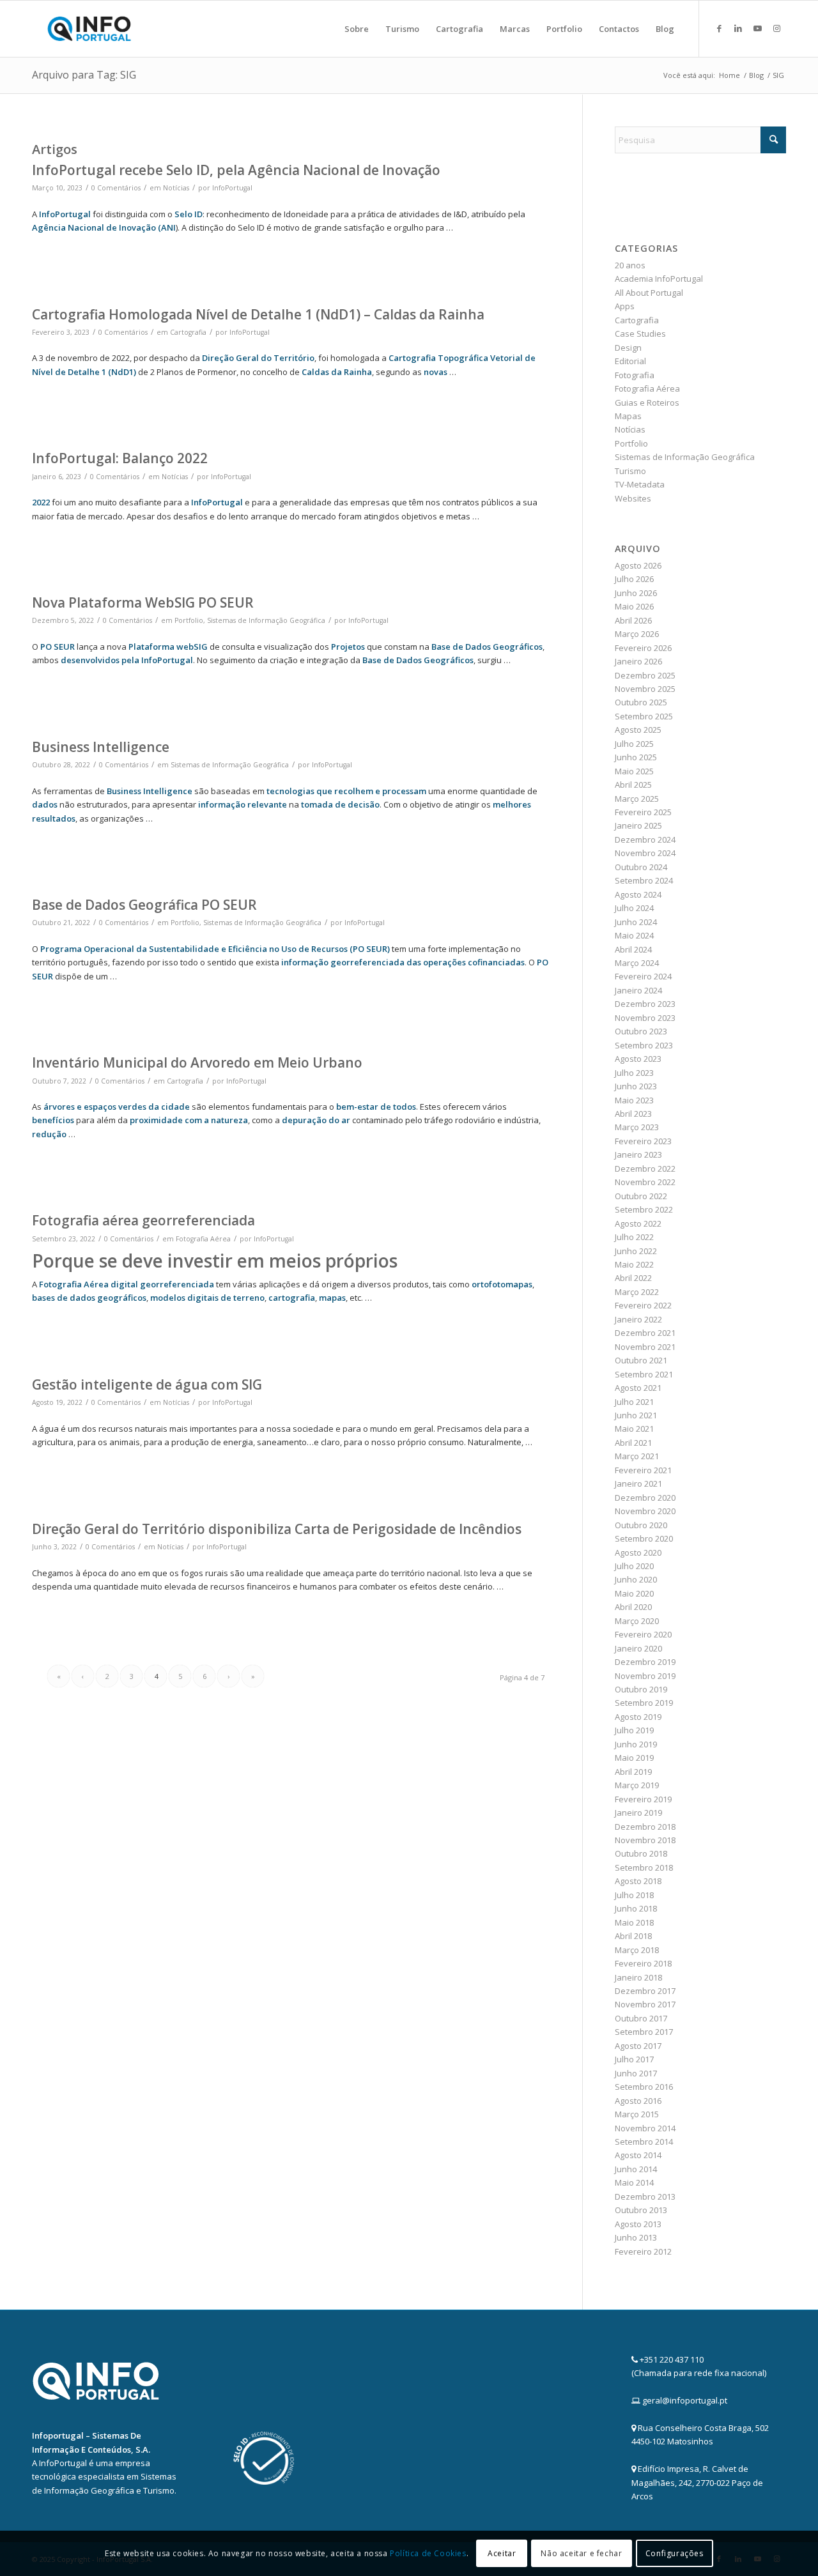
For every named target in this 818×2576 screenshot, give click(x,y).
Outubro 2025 (641, 702)
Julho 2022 (634, 1237)
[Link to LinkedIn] (738, 28)
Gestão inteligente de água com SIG (147, 1384)
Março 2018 (637, 1950)
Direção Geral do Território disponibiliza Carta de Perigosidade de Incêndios (277, 1529)
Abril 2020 (633, 1607)
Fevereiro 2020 (643, 1634)
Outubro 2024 (641, 867)
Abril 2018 (633, 1936)
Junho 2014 (636, 2169)
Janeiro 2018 (638, 1977)
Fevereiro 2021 (643, 1470)
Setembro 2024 (644, 880)
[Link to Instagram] (776, 28)
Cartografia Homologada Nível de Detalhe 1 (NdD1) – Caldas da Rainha (258, 314)
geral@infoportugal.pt (685, 2400)
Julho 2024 (634, 908)
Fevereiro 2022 (643, 1305)
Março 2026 (637, 634)
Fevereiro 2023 (643, 1141)
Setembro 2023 (644, 1045)
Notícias (176, 188)
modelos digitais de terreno (207, 1298)
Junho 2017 (636, 2073)
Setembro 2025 (644, 716)
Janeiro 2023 (638, 1154)
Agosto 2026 (638, 565)
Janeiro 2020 (638, 1648)
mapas (332, 1298)
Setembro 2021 (644, 1374)
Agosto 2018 (638, 1881)
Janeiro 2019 (638, 1813)
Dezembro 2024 (645, 839)
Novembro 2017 (645, 2004)
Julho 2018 (634, 1895)
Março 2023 (637, 1127)
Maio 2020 (634, 1593)
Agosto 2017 (638, 2046)
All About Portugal (649, 293)
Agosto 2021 (638, 1388)
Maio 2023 (634, 1100)
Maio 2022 (634, 1264)
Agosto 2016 (638, 2101)
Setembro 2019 (644, 1703)
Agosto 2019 (638, 1717)
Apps (625, 306)
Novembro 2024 (645, 853)
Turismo (630, 471)
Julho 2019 (634, 1730)
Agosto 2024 (638, 894)
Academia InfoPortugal (659, 279)
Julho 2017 (634, 2059)
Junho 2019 (636, 1744)
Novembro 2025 (645, 689)
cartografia (292, 1298)
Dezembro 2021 (645, 1333)
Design (628, 348)
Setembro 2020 (644, 1538)
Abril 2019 (633, 1772)
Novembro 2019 (645, 1676)
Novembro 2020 (645, 1511)
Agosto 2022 (638, 1223)
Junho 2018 (636, 1908)
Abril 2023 (633, 1114)
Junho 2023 (636, 1086)
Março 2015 (637, 2114)
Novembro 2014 (645, 2128)
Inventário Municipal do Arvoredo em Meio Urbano (197, 1062)
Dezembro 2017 (645, 1991)
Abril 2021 (633, 1443)
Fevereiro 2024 (643, 976)
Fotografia (635, 375)
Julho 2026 (634, 579)
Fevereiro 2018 (643, 1963)
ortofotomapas (502, 1284)
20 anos (630, 265)
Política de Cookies (428, 2553)
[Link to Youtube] (757, 28)
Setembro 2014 (644, 2142)
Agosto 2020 (638, 1552)
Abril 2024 (633, 949)
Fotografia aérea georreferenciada (143, 1220)
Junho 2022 (636, 1251)
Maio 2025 (634, 771)
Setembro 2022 (644, 1209)
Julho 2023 (634, 1073)
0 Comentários (116, 188)
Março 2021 (637, 1456)
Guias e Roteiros (647, 402)
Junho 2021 (636, 1415)
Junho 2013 (636, 2237)
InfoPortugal (232, 188)
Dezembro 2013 (645, 2196)
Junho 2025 (636, 757)
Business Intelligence (101, 747)
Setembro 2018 (644, 1867)
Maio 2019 (634, 1758)
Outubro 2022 (641, 1196)
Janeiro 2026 (638, 661)
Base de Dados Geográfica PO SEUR (144, 905)
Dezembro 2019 (645, 1662)
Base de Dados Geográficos (418, 660)
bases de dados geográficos (89, 1298)
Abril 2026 (633, 620)
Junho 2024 (636, 922)
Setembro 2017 (644, 2032)
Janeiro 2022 (638, 1319)
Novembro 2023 (645, 1018)
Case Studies (640, 333)
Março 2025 (637, 799)
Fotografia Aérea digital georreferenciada (127, 1284)
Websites (633, 498)
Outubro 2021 (641, 1360)
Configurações (675, 2553)
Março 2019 (637, 1785)
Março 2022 (637, 1292)
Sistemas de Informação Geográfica (266, 620)
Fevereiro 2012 (643, 2251)
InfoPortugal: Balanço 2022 (120, 458)
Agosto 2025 (638, 730)
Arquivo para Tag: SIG (84, 75)
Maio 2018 (634, 1922)
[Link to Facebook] (719, 28)
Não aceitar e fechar (581, 2553)
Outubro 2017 (641, 2018)
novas (436, 372)
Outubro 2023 (641, 1031)
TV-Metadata (640, 484)
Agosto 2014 (638, 2155)
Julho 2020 (634, 1566)
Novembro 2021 (645, 1347)
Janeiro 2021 (638, 1483)
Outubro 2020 (641, 1525)
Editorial (630, 361)
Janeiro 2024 (638, 990)
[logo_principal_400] (89, 29)
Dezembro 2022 (645, 1169)
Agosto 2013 (638, 2224)
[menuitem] (357, 29)
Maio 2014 (634, 2182)
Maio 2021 (634, 1429)
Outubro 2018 (641, 1853)
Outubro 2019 (641, 1689)
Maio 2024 (634, 935)
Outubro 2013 (641, 2210)
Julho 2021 (634, 1402)
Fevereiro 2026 (643, 648)
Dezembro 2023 (645, 1004)
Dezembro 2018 (645, 1827)
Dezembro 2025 (645, 675)
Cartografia (188, 332)
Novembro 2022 (645, 1182)
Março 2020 (637, 1621)
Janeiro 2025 (638, 825)
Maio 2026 (634, 606)
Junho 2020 (636, 1579)
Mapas (628, 416)
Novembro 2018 (645, 1840)
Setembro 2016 (644, 2087)
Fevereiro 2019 (643, 1799)
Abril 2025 (633, 785)
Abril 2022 (633, 1278)
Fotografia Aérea (203, 1239)
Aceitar (502, 2553)
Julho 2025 (634, 744)
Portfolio (189, 620)
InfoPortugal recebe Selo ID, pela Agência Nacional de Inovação (236, 170)
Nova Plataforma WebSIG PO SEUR (143, 602)
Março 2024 (637, 963)
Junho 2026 (636, 593)
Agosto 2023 (638, 1059)
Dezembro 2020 (645, 1498)
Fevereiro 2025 (643, 812)
